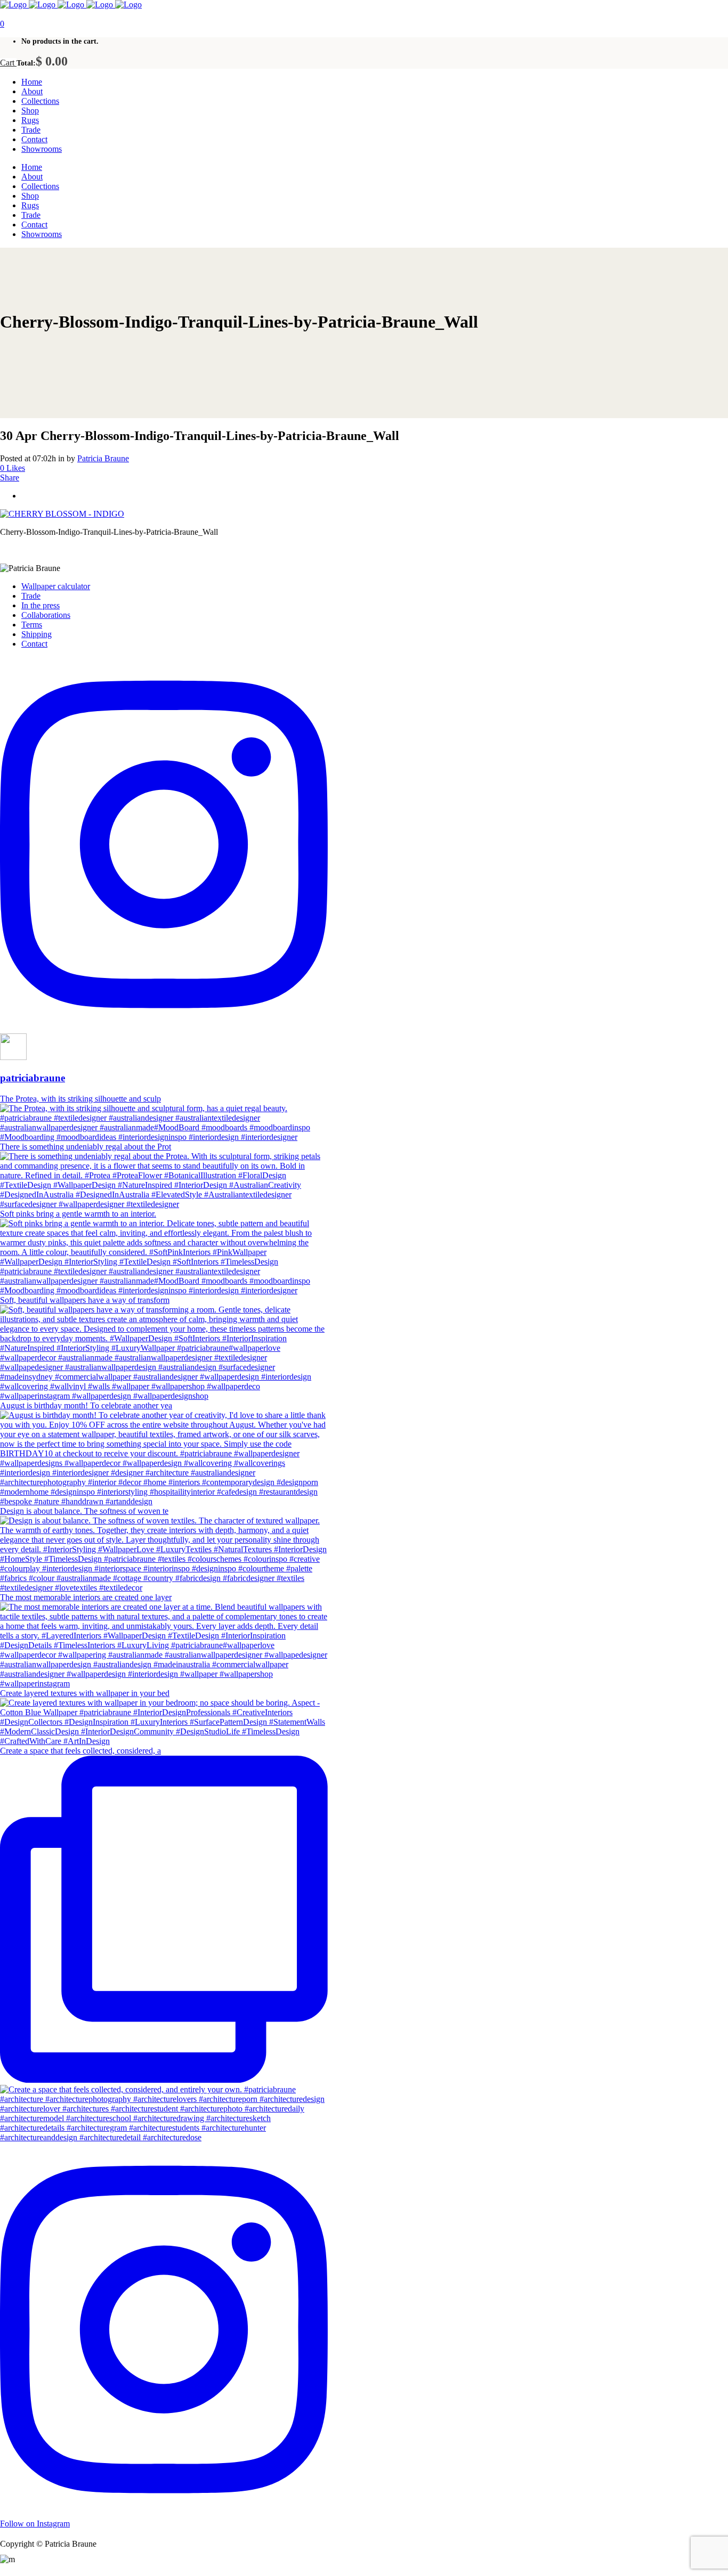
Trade (31, 596)
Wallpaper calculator (56, 586)
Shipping (37, 634)
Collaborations (46, 615)
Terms (32, 625)
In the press (41, 605)
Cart (8, 63)
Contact (34, 644)
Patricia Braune (103, 458)
